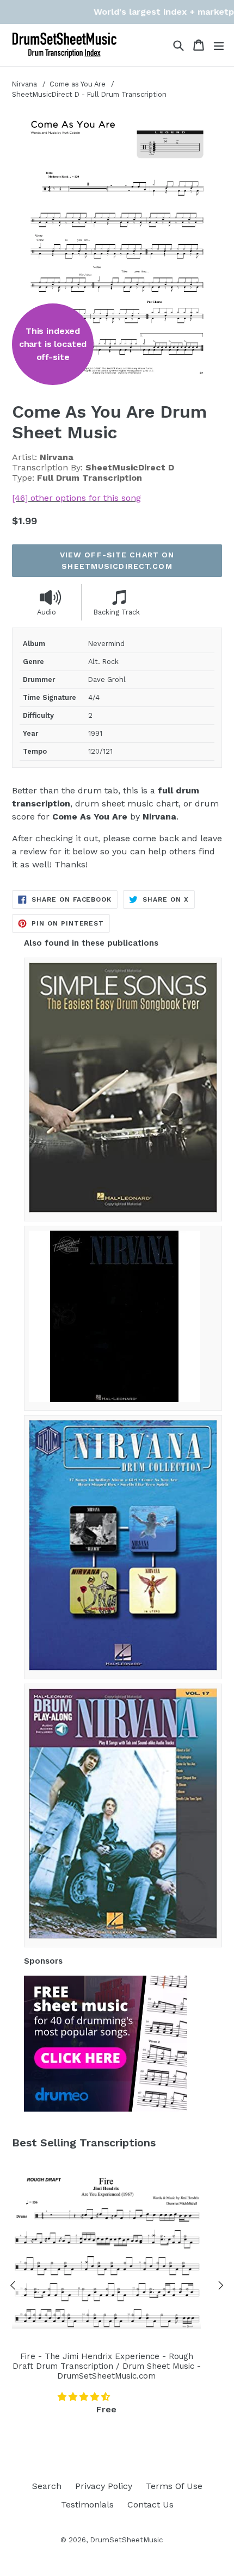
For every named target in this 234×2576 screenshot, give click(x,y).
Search (47, 2486)
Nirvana (24, 84)
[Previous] (13, 2287)
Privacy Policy (104, 2486)
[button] (85, 2397)
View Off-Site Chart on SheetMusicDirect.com (117, 560)
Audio (47, 612)
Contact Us (150, 2504)
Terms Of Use (174, 2486)
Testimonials (87, 2504)
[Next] (221, 2287)
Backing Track (117, 612)
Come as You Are (79, 84)
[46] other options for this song (76, 498)
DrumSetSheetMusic (126, 2540)
